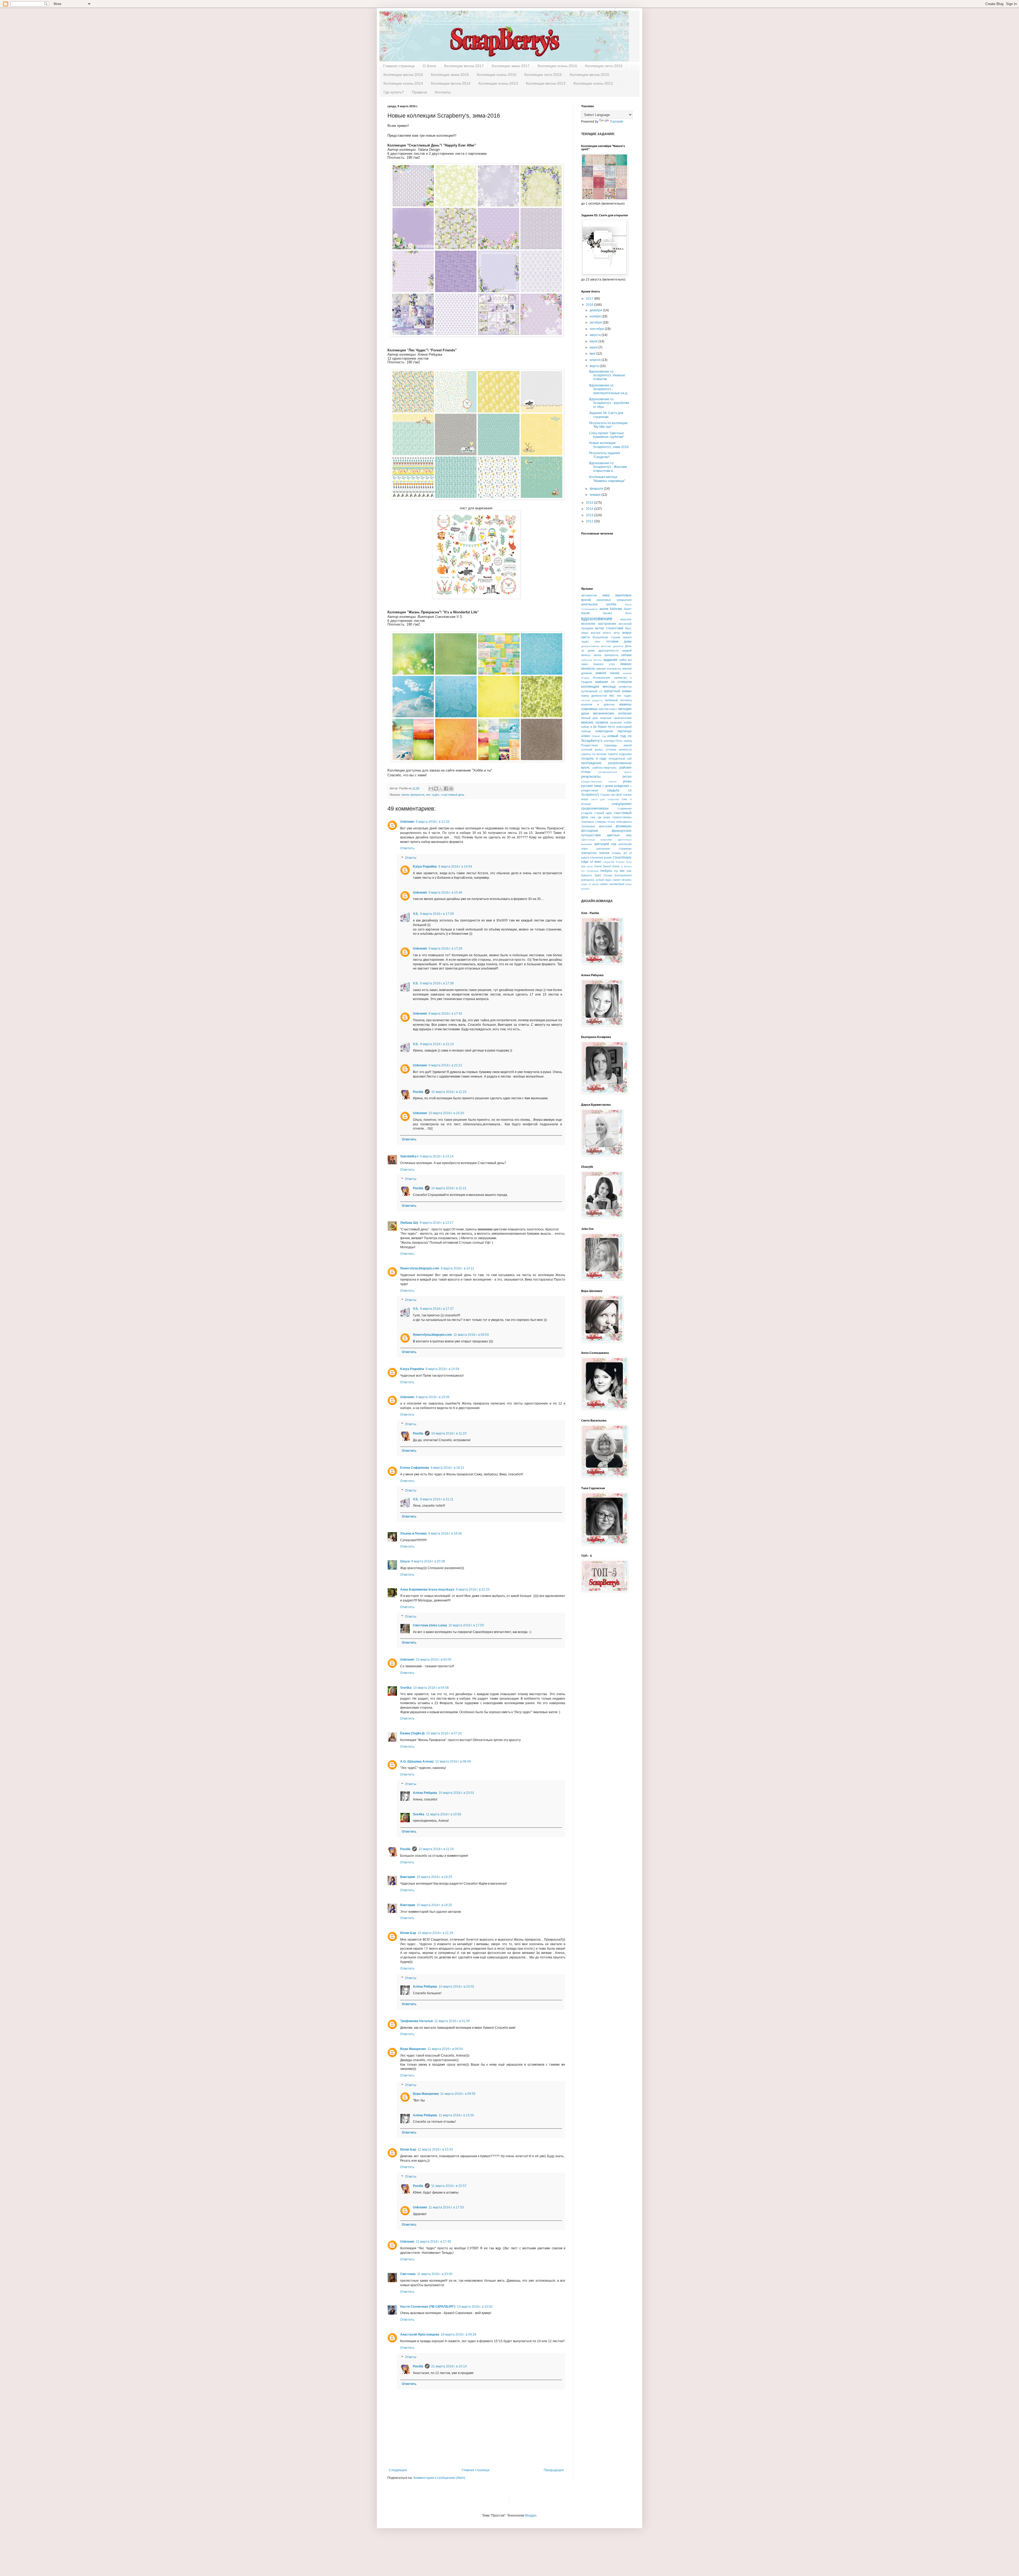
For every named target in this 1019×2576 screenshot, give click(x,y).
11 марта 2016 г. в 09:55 (458, 2094)
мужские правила (595, 722)
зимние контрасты (608, 669)
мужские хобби (621, 722)
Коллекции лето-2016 (604, 66)
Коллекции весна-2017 (464, 66)
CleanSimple (622, 858)
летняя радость (592, 700)
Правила (419, 92)
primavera (588, 880)
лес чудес (433, 795)
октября (596, 322)
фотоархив (590, 831)
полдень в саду (594, 759)
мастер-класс (608, 709)
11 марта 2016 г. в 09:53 (471, 1335)
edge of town (591, 862)
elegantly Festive (614, 862)
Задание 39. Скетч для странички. (606, 415)
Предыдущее (554, 2470)
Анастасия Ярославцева (420, 2334)
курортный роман (618, 691)
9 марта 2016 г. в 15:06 (433, 1397)
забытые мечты (591, 660)
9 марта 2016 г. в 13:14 (437, 1156)
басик (585, 613)
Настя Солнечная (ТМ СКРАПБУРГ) (428, 2307)
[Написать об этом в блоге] (436, 789)
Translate (617, 122)
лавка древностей (594, 696)
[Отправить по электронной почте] (431, 789)
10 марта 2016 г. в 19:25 (434, 1877)
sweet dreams (622, 880)
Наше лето (606, 727)
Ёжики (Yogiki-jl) (412, 1733)
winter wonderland (612, 884)
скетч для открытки (605, 799)
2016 (590, 305)
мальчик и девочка (598, 704)
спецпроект (622, 804)
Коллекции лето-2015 (543, 75)
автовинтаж (589, 595)
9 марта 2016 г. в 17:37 (437, 1309)
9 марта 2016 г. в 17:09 (437, 914)
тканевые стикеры (594, 822)
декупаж (618, 646)
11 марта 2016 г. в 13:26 (456, 2115)
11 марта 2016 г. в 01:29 (452, 2021)
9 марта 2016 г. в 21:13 (437, 1044)
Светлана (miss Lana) (430, 1625)
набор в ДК (589, 727)
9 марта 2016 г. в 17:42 (445, 1014)
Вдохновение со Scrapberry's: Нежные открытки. (607, 375)
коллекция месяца (598, 686)
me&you (606, 871)
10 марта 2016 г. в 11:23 (449, 1092)
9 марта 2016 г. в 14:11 (457, 1268)
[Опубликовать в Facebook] (446, 789)
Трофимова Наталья (416, 2021)
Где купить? (394, 92)
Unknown (407, 822)
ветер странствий (609, 628)
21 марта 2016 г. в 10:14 (449, 2366)
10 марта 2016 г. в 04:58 (431, 1688)
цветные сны (619, 835)
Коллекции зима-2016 (450, 75)
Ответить (407, 848)
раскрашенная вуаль (615, 772)
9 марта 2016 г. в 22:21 (445, 1065)
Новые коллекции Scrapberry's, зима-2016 (609, 445)
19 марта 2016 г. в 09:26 (459, 2334)
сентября (597, 329)
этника (616, 853)
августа (596, 335)
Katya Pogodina (425, 867)
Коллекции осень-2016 (557, 66)
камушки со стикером (613, 682)
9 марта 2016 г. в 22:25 (473, 1589)
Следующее (398, 2470)
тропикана (588, 826)
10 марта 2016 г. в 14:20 (446, 1113)
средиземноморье (595, 808)
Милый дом (590, 718)
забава (626, 655)
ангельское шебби (599, 604)
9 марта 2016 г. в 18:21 (448, 1468)
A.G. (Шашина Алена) (417, 1761)
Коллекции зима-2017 (511, 66)
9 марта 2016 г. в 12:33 (433, 822)
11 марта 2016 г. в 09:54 (445, 2049)
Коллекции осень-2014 (403, 83)
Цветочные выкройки (597, 840)
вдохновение (597, 619)
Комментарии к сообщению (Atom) (439, 2478)
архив (604, 609)
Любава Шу (409, 1223)
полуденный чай (620, 759)
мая (593, 354)
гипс (598, 641)
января (595, 495)
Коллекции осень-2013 (498, 83)
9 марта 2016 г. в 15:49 (445, 893)
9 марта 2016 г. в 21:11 (437, 1499)
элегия (604, 853)
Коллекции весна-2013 (546, 83)
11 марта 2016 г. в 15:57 (449, 2186)
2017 (590, 299)
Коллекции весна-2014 (451, 83)
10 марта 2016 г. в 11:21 (449, 1188)
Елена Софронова (415, 1468)
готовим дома (619, 641)
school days (604, 880)
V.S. (416, 914)
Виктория (408, 1877)
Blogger (531, 2515)
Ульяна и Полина (413, 1533)
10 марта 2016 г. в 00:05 (434, 1660)
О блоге (429, 66)
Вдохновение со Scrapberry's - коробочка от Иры (609, 403)
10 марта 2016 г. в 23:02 (456, 1987)
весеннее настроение (599, 624)
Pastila (418, 1092)
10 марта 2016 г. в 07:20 (444, 1733)
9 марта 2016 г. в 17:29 (445, 949)
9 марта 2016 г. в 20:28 (428, 1561)
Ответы (411, 858)
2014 (590, 509)
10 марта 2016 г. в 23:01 (456, 1793)
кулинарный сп (592, 691)
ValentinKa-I (409, 1156)
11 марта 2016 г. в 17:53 (446, 2207)
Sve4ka (406, 1688)
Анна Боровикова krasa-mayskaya (427, 1589)
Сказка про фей (611, 795)
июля (594, 341)
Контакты (443, 92)
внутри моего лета (605, 633)
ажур (606, 595)
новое (586, 736)
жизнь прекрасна (413, 795)
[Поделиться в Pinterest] (451, 789)
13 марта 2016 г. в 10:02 (475, 2307)
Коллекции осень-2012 (593, 83)
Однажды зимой (618, 745)
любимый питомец (618, 700)
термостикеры (622, 817)
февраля (597, 489)
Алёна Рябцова (425, 1793)
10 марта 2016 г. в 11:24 (436, 1849)
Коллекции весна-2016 (403, 75)
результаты (591, 776)
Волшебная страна (606, 637)
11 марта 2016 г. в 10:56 (444, 1814)
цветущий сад (605, 844)
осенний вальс (592, 749)
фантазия (605, 826)
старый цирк (603, 813)
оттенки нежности (619, 749)
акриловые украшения (614, 600)
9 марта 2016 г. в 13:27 (437, 1223)
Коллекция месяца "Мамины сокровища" (607, 479)
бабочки (616, 609)
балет (628, 609)
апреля (596, 360)
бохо (628, 613)
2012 (590, 521)
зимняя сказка (607, 673)
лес (612, 696)
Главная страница (399, 66)
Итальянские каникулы (610, 678)
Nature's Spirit (591, 875)
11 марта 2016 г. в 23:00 (435, 2274)
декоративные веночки (596, 646)
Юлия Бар (408, 1933)
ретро (627, 777)
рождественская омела (599, 781)
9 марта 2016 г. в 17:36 (437, 983)
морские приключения (616, 718)
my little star (623, 871)
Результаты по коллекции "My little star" (608, 425)
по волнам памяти (605, 754)
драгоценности (608, 651)
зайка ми (625, 660)
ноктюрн (609, 741)
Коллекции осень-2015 (497, 75)
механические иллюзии (612, 713)
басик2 (608, 613)
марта (595, 366)
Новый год (599, 736)
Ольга (405, 1561)
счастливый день (453, 795)
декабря (596, 310)
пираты (586, 754)
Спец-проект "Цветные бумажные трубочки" (607, 435)
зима (584, 664)
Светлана (408, 2274)
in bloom (626, 866)
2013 (590, 515)
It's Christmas (590, 871)
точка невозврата (619, 822)
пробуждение (591, 763)
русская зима (591, 786)
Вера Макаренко (413, 2049)
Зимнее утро (604, 664)
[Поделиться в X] (441, 789)
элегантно (589, 853)
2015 (590, 503)
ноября (596, 316)
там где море (600, 817)
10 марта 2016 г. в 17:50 (466, 1625)
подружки (625, 754)
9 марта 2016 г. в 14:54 (455, 867)
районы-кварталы (605, 768)
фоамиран (624, 826)
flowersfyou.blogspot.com (420, 1268)
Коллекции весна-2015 (590, 75)
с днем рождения (616, 786)
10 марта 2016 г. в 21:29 (435, 1933)
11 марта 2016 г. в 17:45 (433, 2242)
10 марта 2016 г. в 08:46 (453, 1761)
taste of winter (590, 884)
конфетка (625, 687)
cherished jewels (601, 858)
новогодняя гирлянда (614, 731)
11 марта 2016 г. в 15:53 (435, 2149)
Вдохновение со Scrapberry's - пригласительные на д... (609, 389)
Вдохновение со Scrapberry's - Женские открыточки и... (608, 467)
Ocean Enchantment (618, 875)
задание (610, 660)
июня (594, 347)
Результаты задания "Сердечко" (605, 455)
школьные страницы (614, 848)
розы (627, 781)
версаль (626, 619)
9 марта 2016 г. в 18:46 (445, 1533)
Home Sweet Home (607, 866)
